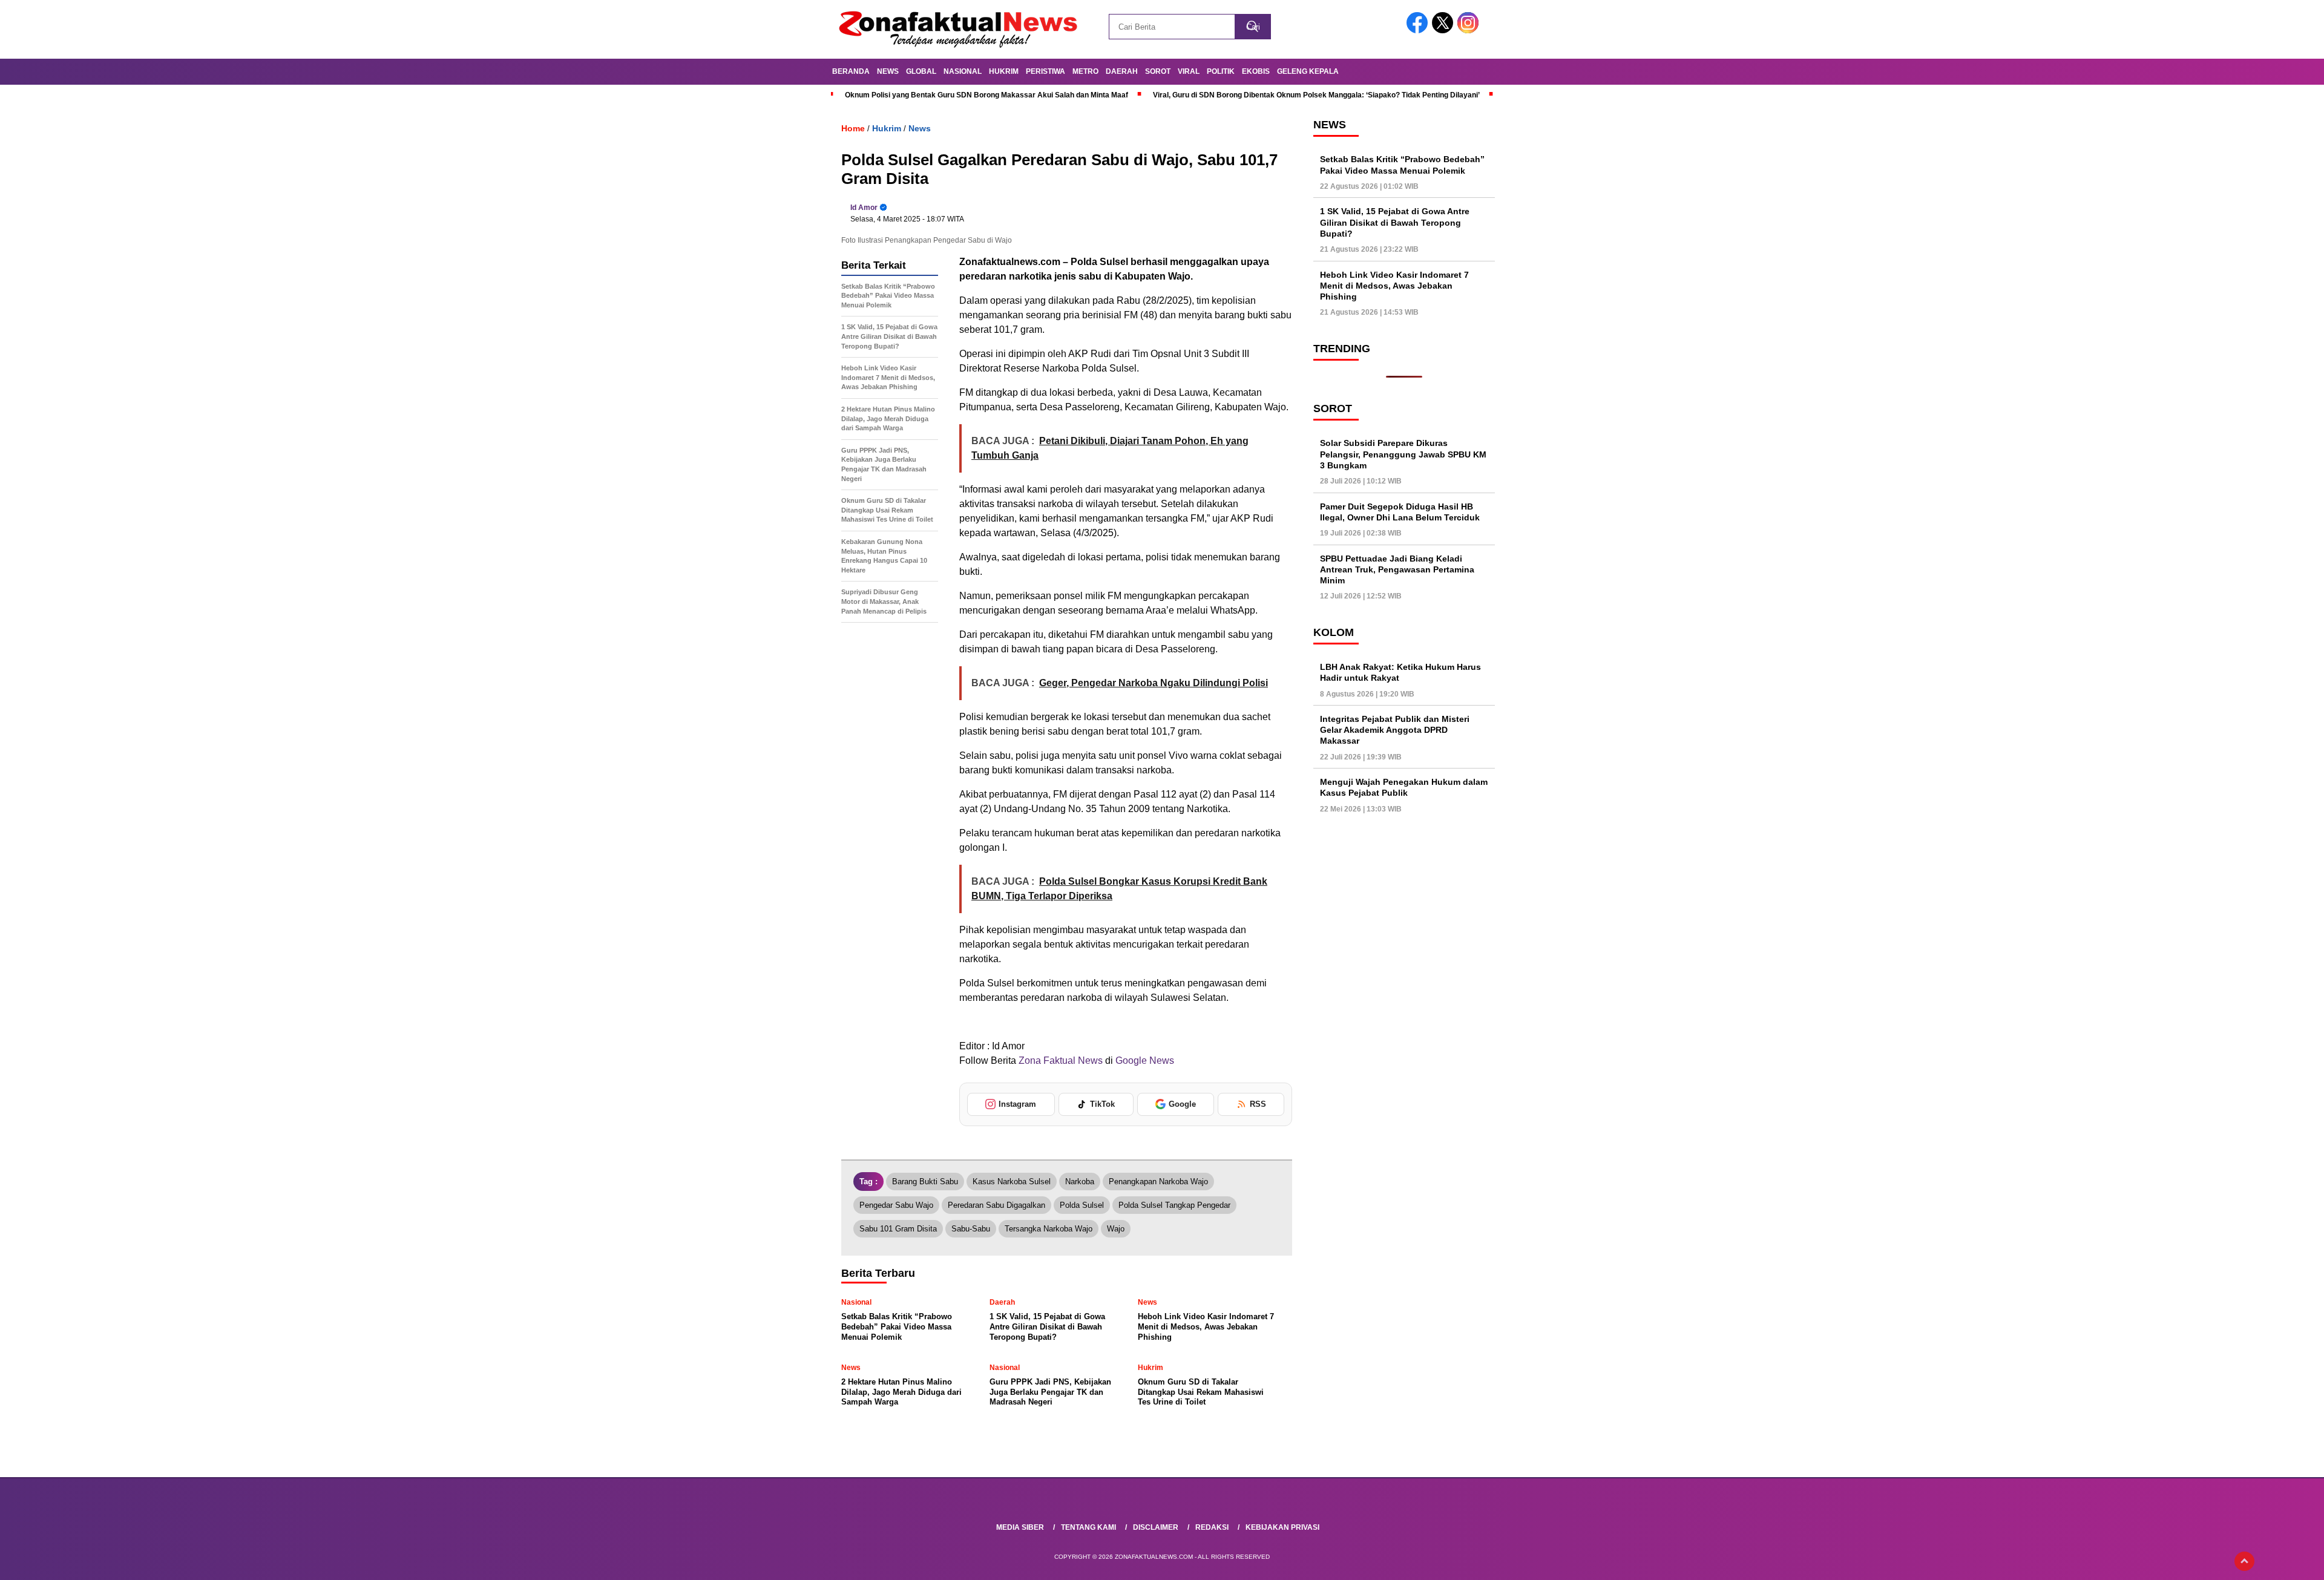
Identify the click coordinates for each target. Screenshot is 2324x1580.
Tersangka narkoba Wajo (1049, 1229)
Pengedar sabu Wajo (896, 1205)
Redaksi (1212, 1527)
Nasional (963, 71)
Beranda (851, 71)
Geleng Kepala (1308, 71)
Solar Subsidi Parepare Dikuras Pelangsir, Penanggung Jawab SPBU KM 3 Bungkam (1403, 454)
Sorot (1158, 71)
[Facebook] (1419, 31)
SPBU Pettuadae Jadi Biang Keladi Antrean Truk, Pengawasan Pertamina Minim (1397, 569)
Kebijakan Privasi (1282, 1527)
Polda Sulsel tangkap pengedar (1174, 1205)
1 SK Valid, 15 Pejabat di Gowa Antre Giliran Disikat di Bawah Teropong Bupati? (1395, 222)
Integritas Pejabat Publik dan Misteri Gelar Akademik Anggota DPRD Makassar (1395, 730)
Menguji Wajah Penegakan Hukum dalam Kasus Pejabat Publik (1404, 787)
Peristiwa (1045, 71)
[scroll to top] (2244, 1561)
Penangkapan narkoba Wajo (1158, 1182)
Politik (1221, 71)
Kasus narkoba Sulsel (1012, 1182)
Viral (1189, 71)
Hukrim (1004, 71)
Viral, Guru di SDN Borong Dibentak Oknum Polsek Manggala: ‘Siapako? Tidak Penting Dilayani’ (1316, 95)
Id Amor (864, 208)
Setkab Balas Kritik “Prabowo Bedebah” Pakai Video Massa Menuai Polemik (1402, 165)
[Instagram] (1470, 31)
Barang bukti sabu (925, 1182)
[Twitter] (1445, 31)
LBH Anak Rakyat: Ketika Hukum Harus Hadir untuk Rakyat (1400, 672)
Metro (1085, 71)
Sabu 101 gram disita (898, 1229)
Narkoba (1080, 1182)
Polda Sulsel (1082, 1205)
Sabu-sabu (971, 1229)
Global (921, 71)
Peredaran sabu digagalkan (996, 1205)
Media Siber (1020, 1527)
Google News (1145, 1060)
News (888, 71)
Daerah (1122, 71)
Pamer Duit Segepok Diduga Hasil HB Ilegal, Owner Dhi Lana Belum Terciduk (1400, 512)
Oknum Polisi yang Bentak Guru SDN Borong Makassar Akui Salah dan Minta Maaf (986, 95)
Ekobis (1256, 71)
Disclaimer (1156, 1527)
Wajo (1116, 1229)
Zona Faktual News (1061, 1060)
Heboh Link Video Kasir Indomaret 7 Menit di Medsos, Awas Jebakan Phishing (1394, 286)
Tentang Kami (1088, 1527)
